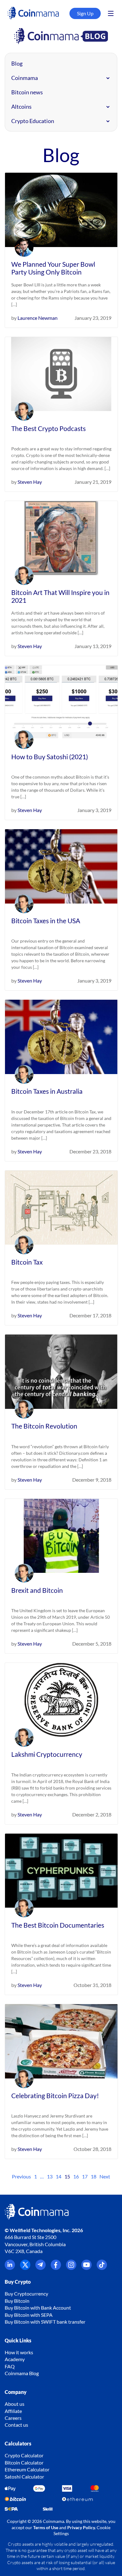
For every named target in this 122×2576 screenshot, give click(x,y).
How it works (19, 2352)
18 (94, 2176)
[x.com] (25, 2268)
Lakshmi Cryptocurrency (47, 1754)
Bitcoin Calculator (24, 2462)
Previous (21, 2176)
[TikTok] (102, 2268)
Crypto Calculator (24, 2455)
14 (58, 2176)
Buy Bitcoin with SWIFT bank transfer (45, 2322)
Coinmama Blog (22, 2373)
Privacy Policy (81, 2527)
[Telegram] (41, 2268)
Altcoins (21, 107)
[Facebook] (56, 2268)
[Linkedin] (10, 2268)
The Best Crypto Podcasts (48, 428)
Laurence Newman (38, 318)
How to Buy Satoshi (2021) (50, 757)
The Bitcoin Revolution (44, 1426)
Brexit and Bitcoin (37, 1590)
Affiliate (13, 2411)
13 (50, 2176)
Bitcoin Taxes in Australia (47, 1091)
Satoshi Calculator (24, 2477)
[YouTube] (86, 2268)
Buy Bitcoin (17, 2301)
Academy (15, 2359)
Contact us (16, 2425)
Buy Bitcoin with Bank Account (38, 2308)
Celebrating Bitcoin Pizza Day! (55, 2095)
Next (105, 2176)
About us (15, 2404)
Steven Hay (30, 482)
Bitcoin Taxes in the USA (46, 921)
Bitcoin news (27, 92)
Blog (17, 63)
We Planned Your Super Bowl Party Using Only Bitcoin (53, 268)
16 (76, 2176)
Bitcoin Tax (27, 1262)
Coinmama (25, 78)
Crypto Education (33, 121)
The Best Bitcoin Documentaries (58, 1925)
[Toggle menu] (111, 13)
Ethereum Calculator (27, 2469)
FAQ (10, 2366)
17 (85, 2176)
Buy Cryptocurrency (26, 2294)
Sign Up (85, 13)
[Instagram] (71, 2268)
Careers (13, 2418)
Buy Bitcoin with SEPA (29, 2315)
